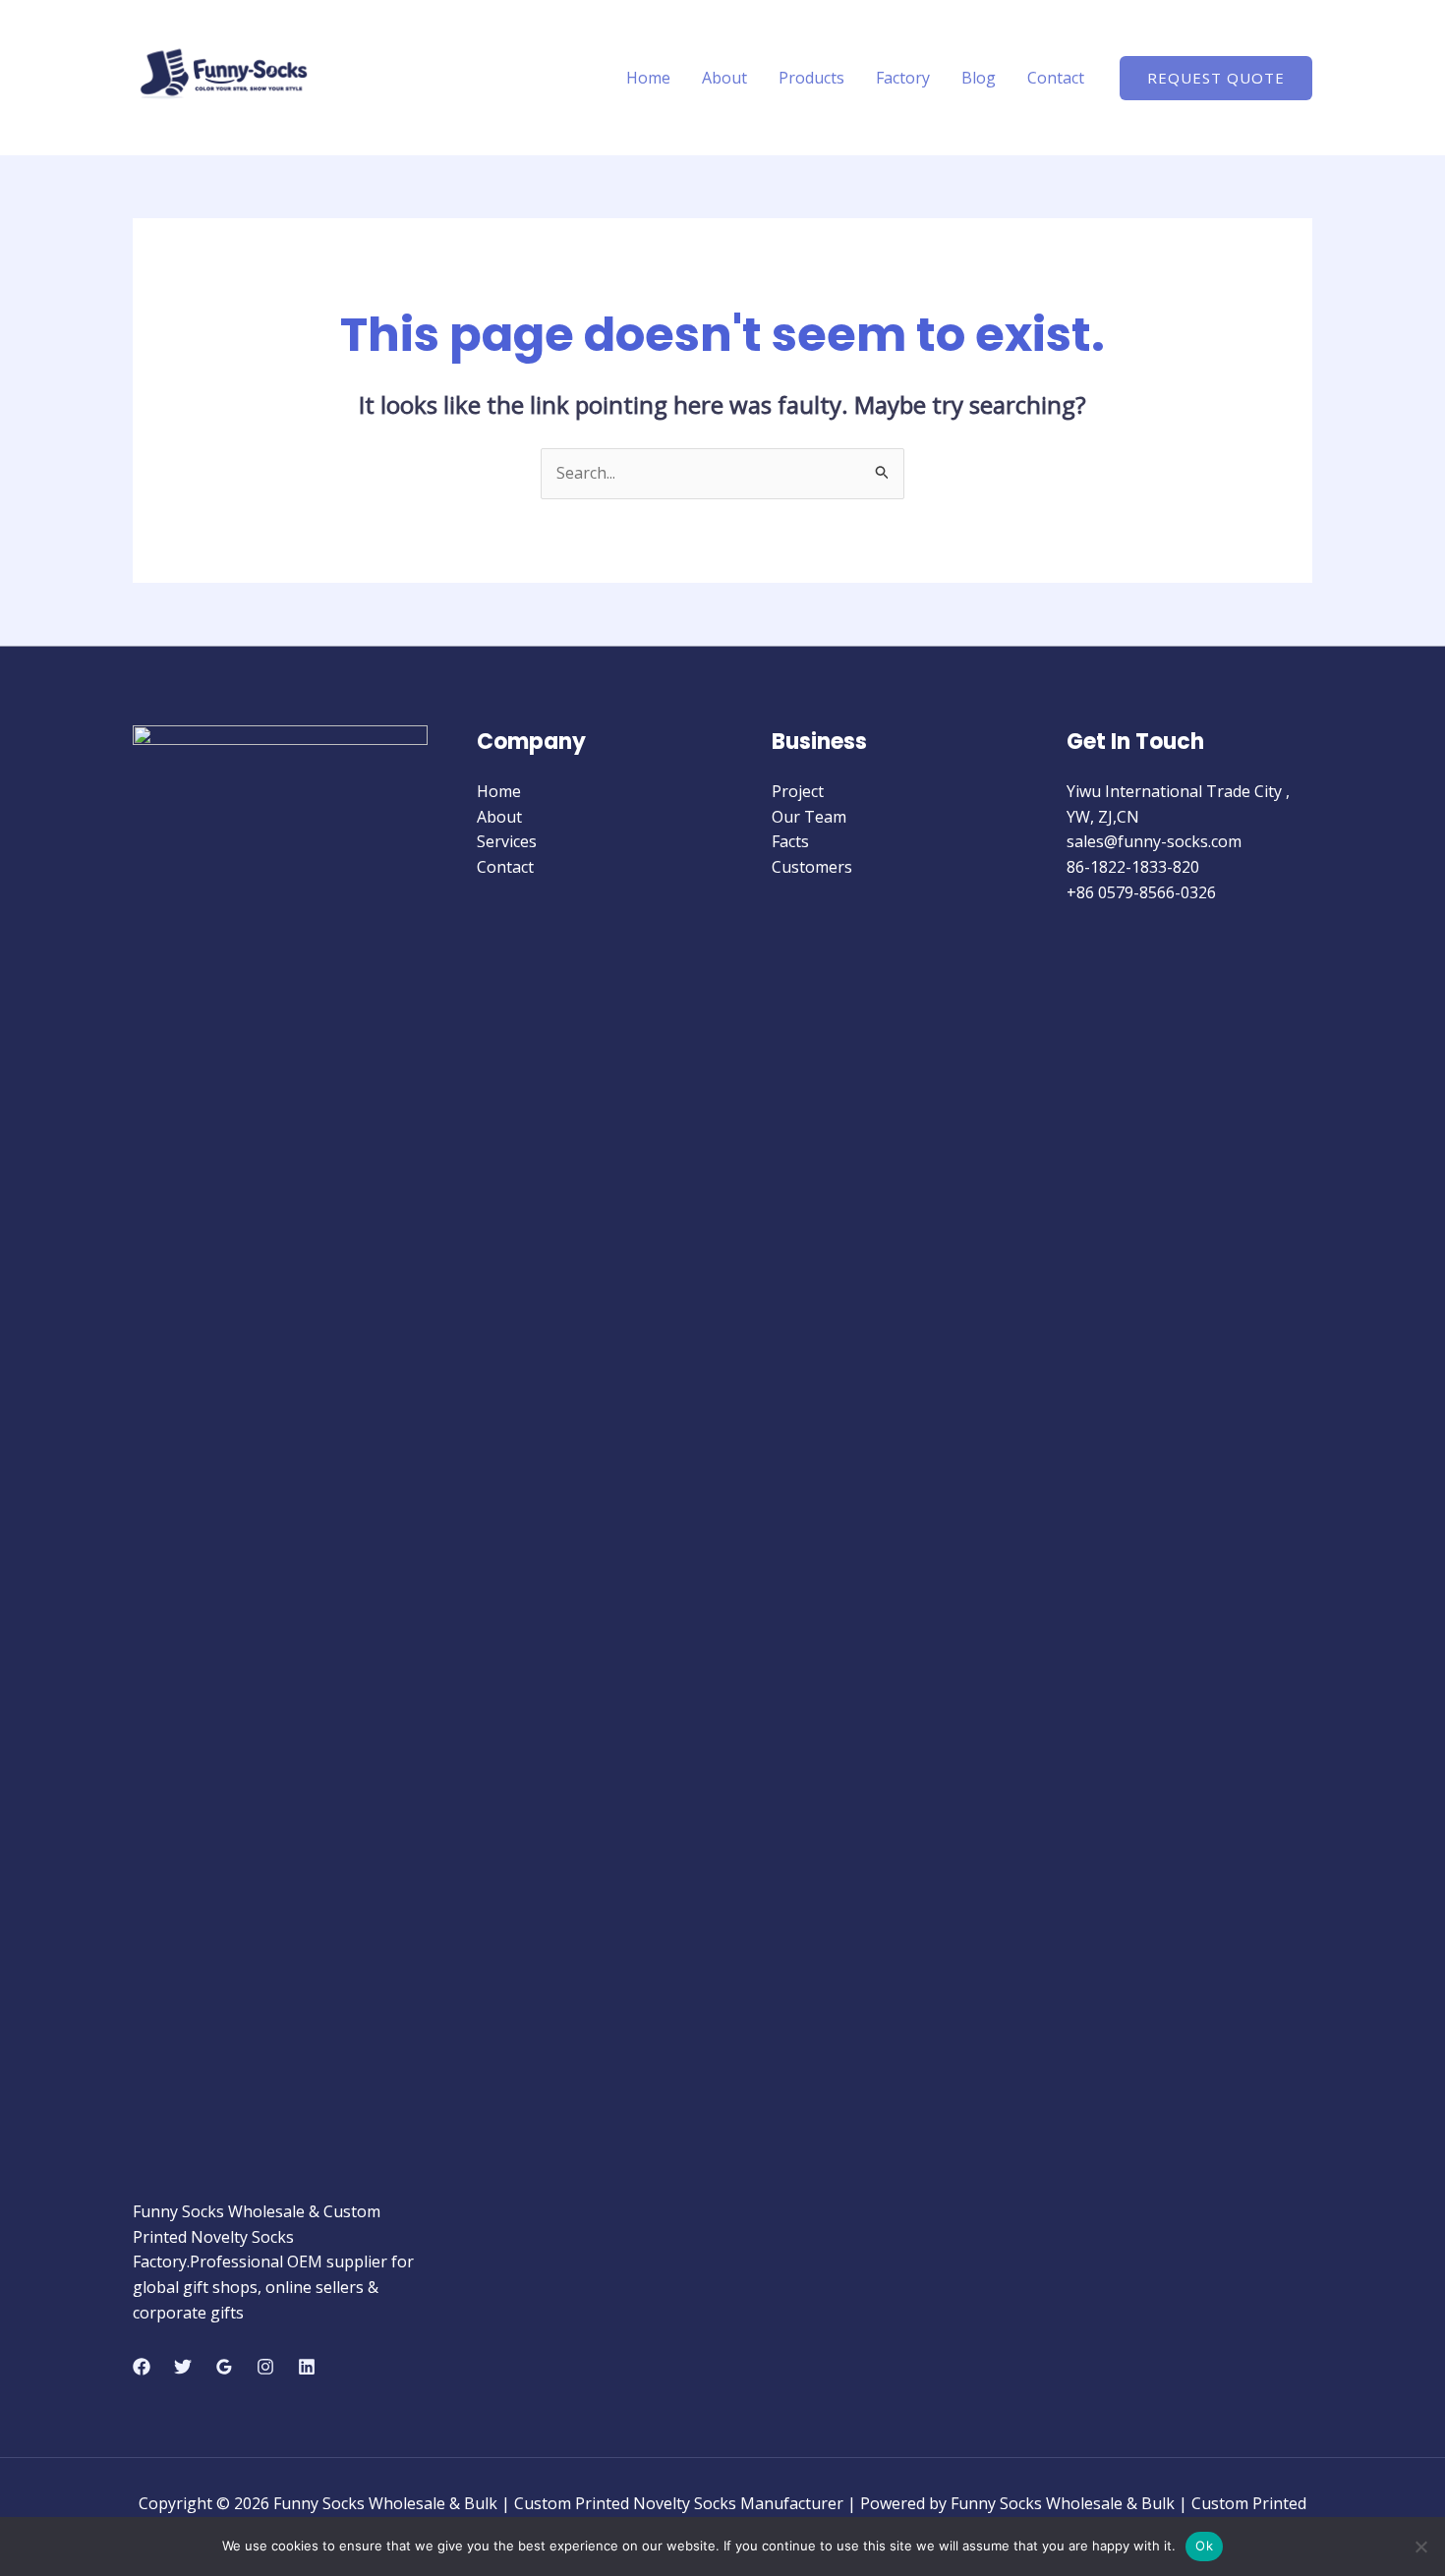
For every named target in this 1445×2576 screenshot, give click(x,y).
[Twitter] (183, 2367)
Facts (790, 841)
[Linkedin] (307, 2367)
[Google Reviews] (224, 2367)
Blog (979, 78)
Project (798, 791)
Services (507, 841)
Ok (1204, 2546)
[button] (1216, 78)
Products (811, 78)
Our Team (809, 817)
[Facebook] (142, 2367)
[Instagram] (265, 2367)
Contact (1056, 78)
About (724, 78)
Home (648, 78)
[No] (1420, 2547)
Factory (903, 78)
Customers (812, 867)
